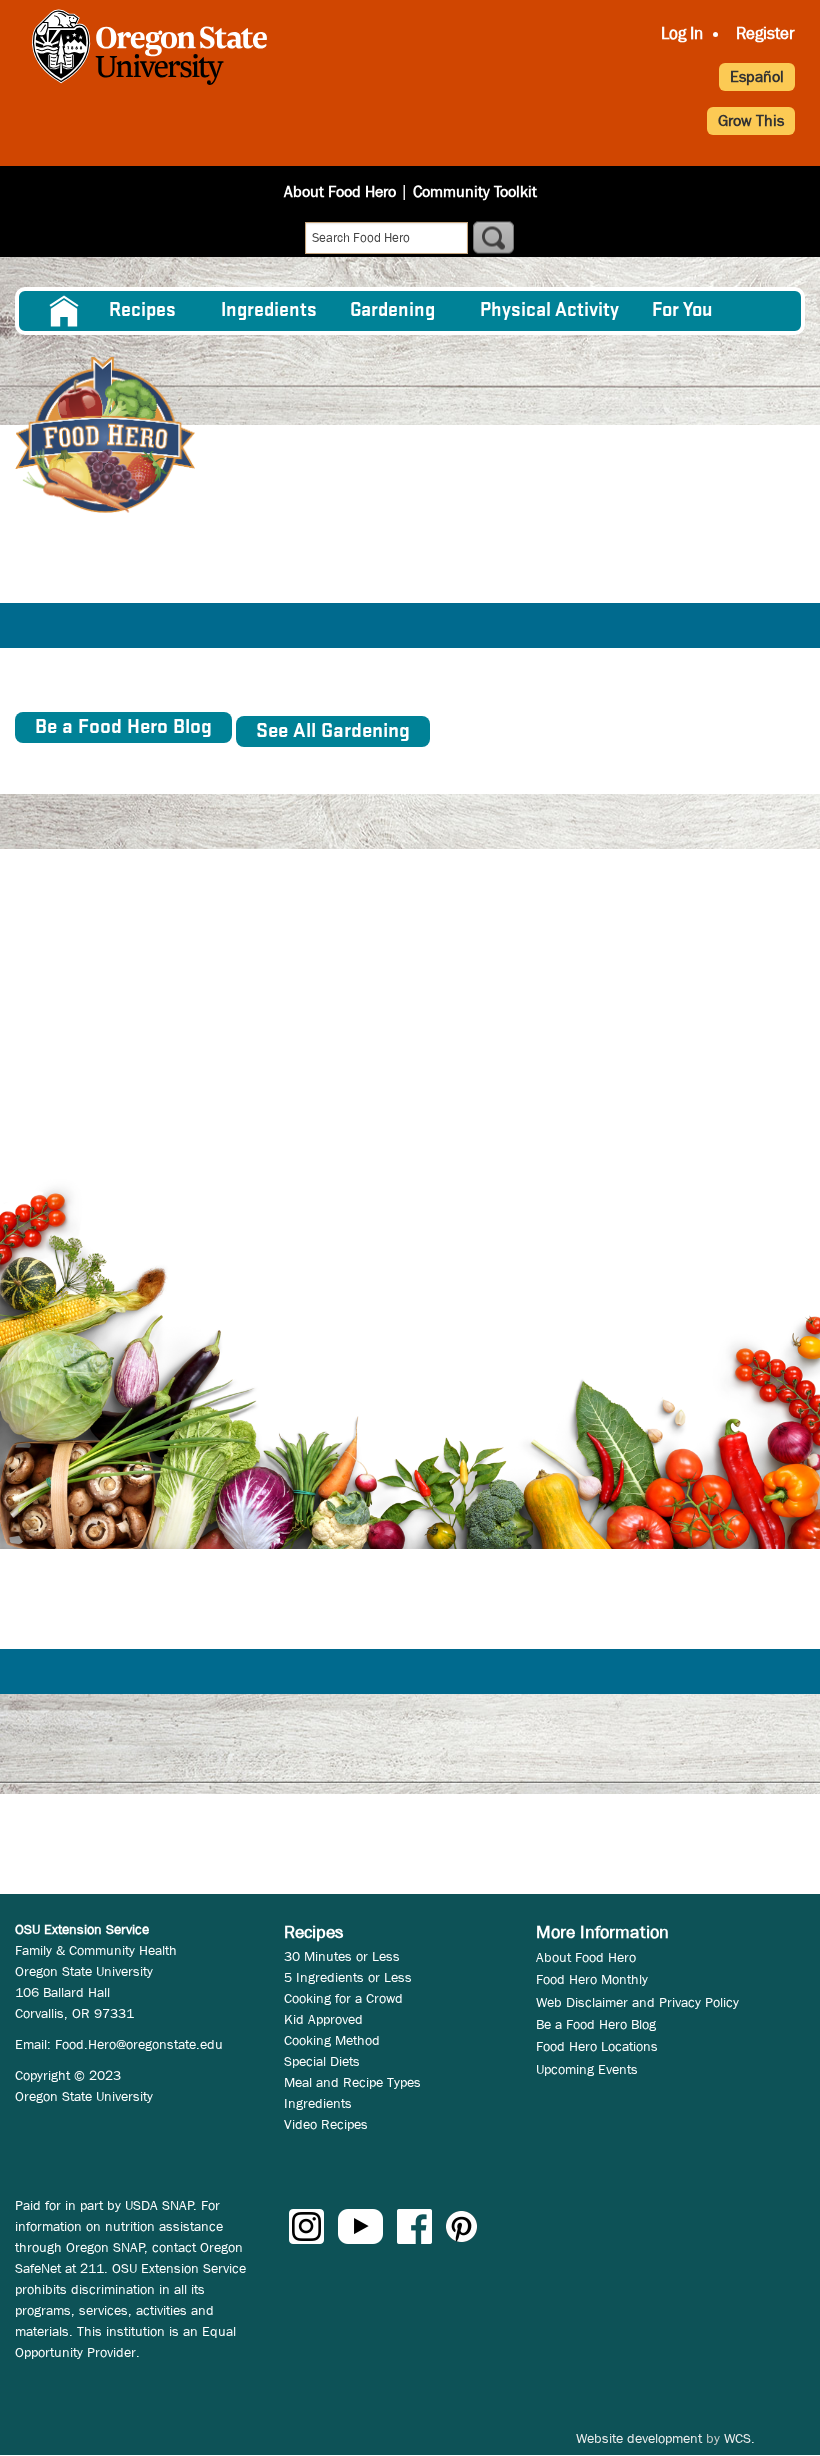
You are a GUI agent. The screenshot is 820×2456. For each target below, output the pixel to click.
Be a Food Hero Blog (596, 2024)
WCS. (739, 2438)
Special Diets (322, 2061)
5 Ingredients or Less (348, 1977)
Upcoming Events (587, 2069)
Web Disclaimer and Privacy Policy (637, 2002)
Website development (639, 2438)
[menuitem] (62, 311)
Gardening (392, 311)
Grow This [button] (751, 120)
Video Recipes (326, 2124)
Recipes (142, 311)
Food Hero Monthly (592, 1979)
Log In (682, 33)
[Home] (105, 434)
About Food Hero (340, 191)
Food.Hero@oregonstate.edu (139, 2044)
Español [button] (757, 76)
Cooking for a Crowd (343, 1998)
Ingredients (269, 311)
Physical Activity (549, 311)
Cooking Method (332, 2040)
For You (682, 311)
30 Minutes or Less (342, 1956)
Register (765, 33)
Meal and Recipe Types (352, 2082)
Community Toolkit (475, 191)
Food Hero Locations (597, 2046)
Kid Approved (323, 2019)
